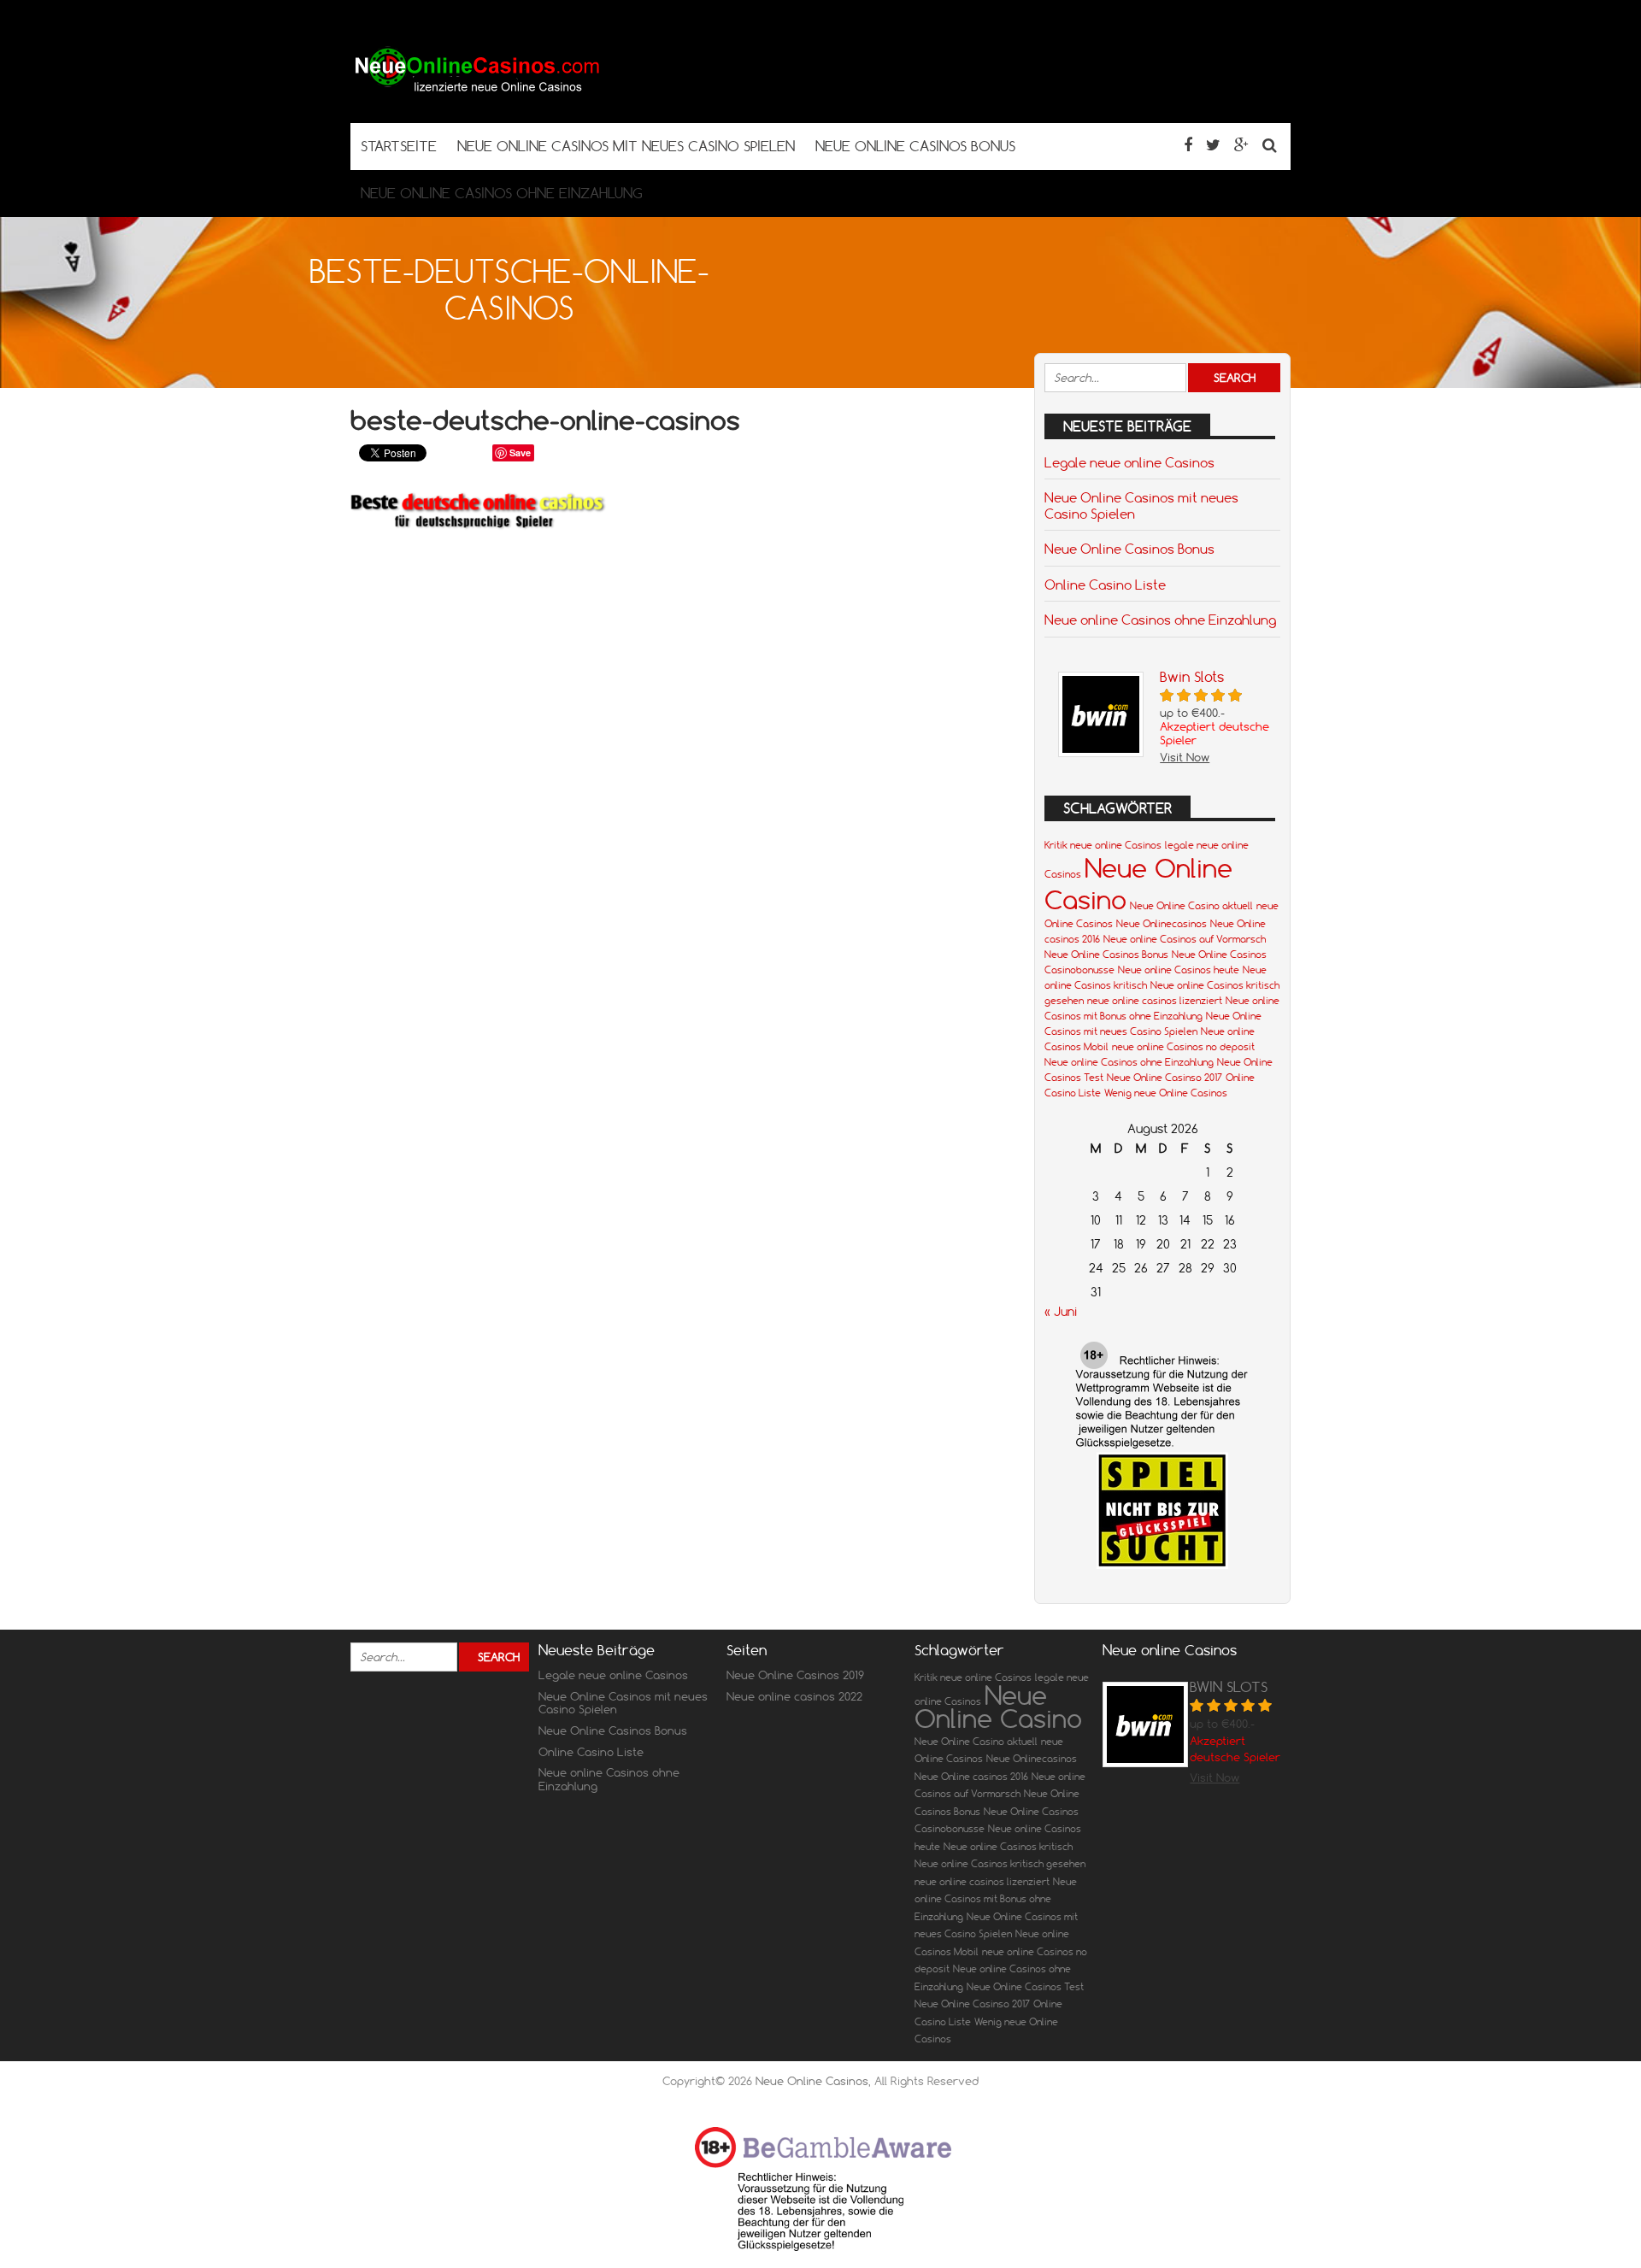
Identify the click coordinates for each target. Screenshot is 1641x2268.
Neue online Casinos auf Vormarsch (1185, 939)
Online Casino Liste (1105, 585)
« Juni (1061, 1312)
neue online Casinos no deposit (1183, 1047)
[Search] (1270, 145)
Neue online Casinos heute (1179, 970)
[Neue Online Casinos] (479, 89)
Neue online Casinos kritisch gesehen (1000, 1864)
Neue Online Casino (998, 1707)
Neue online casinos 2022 (794, 1696)
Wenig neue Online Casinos (1166, 1093)
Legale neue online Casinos (1129, 462)
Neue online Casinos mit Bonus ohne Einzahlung (996, 1899)
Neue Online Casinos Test (1025, 1987)
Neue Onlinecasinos (1162, 924)
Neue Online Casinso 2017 (1165, 1078)
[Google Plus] (1241, 145)
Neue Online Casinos (812, 2081)
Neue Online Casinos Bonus (1129, 549)
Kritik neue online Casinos (1103, 845)
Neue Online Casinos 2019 (795, 1675)
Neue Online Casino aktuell (1191, 906)
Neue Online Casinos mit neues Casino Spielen (1141, 505)
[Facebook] (1188, 145)
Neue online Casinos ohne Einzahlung (1160, 620)
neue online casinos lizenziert (1155, 1001)
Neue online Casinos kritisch (1008, 1847)
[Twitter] (1213, 145)
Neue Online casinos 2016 (971, 1777)
